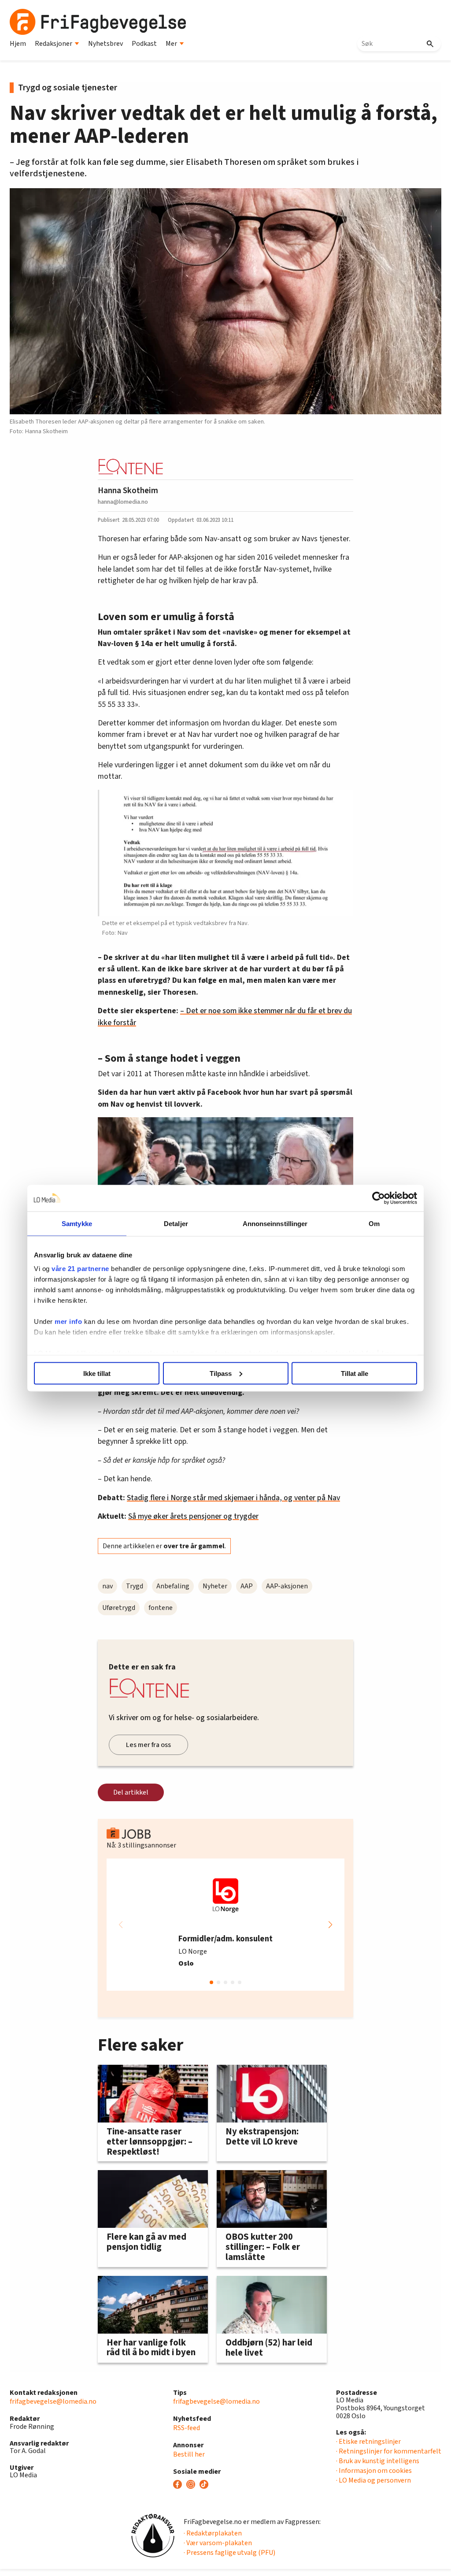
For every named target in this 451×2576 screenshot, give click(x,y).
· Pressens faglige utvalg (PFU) (229, 2553)
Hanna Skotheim (128, 491)
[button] (330, 1925)
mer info (68, 1321)
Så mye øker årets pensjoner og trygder (193, 1516)
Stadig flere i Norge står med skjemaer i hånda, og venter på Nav (233, 1498)
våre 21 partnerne (80, 1269)
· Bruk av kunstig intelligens (378, 2461)
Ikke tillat (97, 1373)
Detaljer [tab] (176, 1223)
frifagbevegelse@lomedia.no (53, 2401)
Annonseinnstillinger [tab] (275, 1223)
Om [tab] (374, 1223)
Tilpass (221, 1373)
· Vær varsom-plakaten (218, 2543)
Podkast (144, 44)
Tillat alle (355, 1373)
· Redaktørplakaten (213, 2533)
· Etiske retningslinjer (368, 2442)
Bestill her (189, 2454)
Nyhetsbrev (105, 44)
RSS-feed (187, 2428)
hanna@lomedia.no (123, 502)
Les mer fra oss (148, 1745)
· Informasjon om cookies (374, 2471)
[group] (225, 1925)
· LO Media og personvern (373, 2480)
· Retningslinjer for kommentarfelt (389, 2451)
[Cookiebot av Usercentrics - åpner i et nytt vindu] (379, 1198)
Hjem (18, 44)
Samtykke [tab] (77, 1223)
